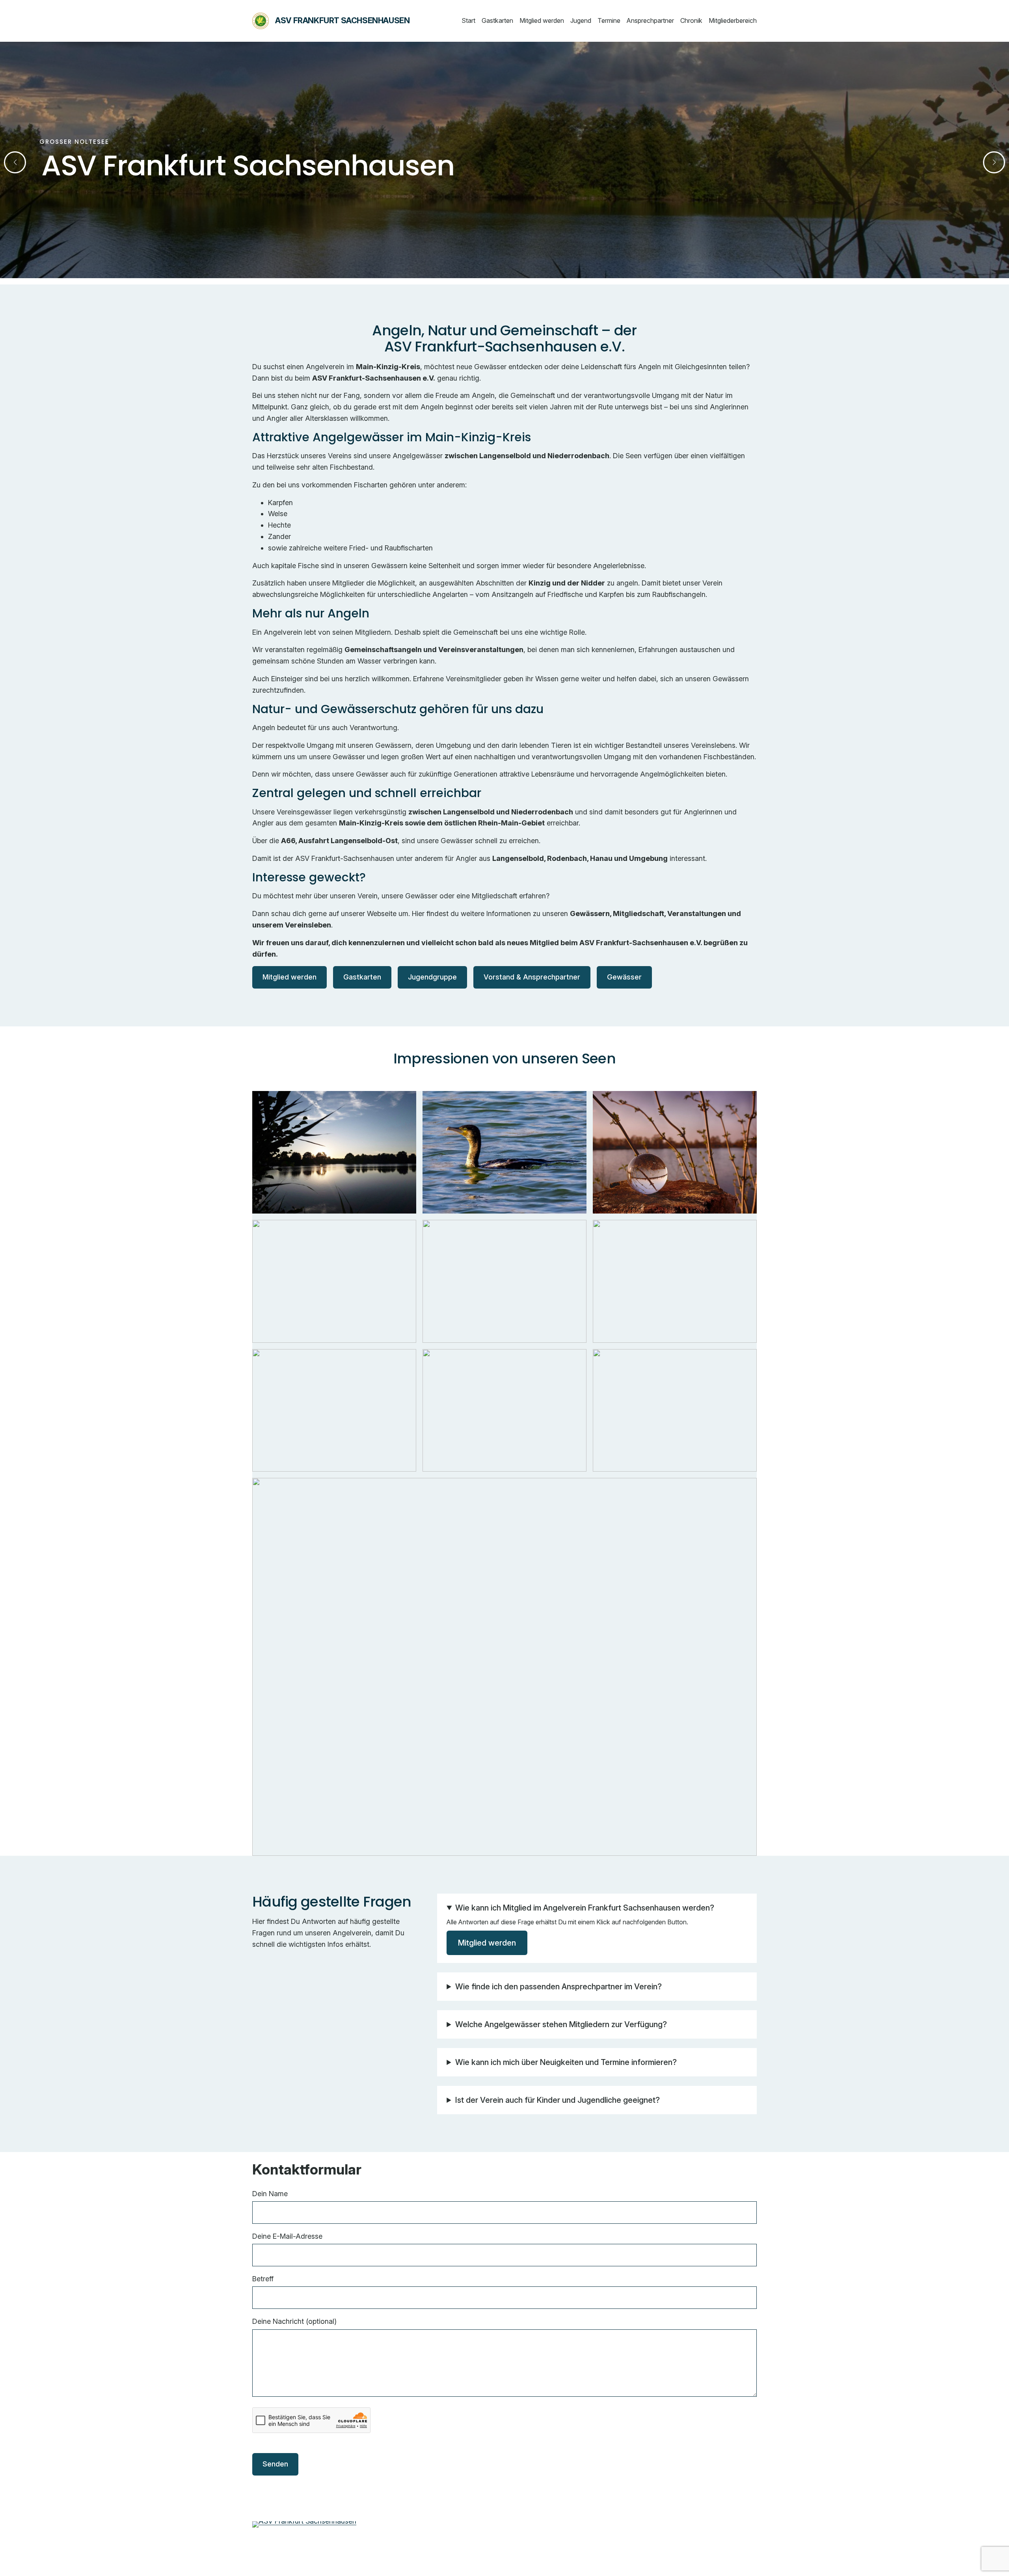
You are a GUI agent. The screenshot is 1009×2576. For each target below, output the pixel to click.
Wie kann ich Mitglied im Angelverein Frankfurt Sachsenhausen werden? (585, 1908)
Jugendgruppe (432, 977)
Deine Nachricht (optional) (294, 2321)
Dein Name (270, 2194)
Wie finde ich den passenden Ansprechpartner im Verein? (558, 1987)
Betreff (263, 2279)
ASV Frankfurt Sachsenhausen (342, 20)
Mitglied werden (289, 977)
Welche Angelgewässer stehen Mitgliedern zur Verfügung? (561, 2024)
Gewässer (624, 977)
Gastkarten (362, 977)
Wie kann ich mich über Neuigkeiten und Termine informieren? (566, 2062)
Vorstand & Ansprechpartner (532, 977)
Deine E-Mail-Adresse (287, 2236)
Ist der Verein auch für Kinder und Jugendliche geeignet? (558, 2100)
